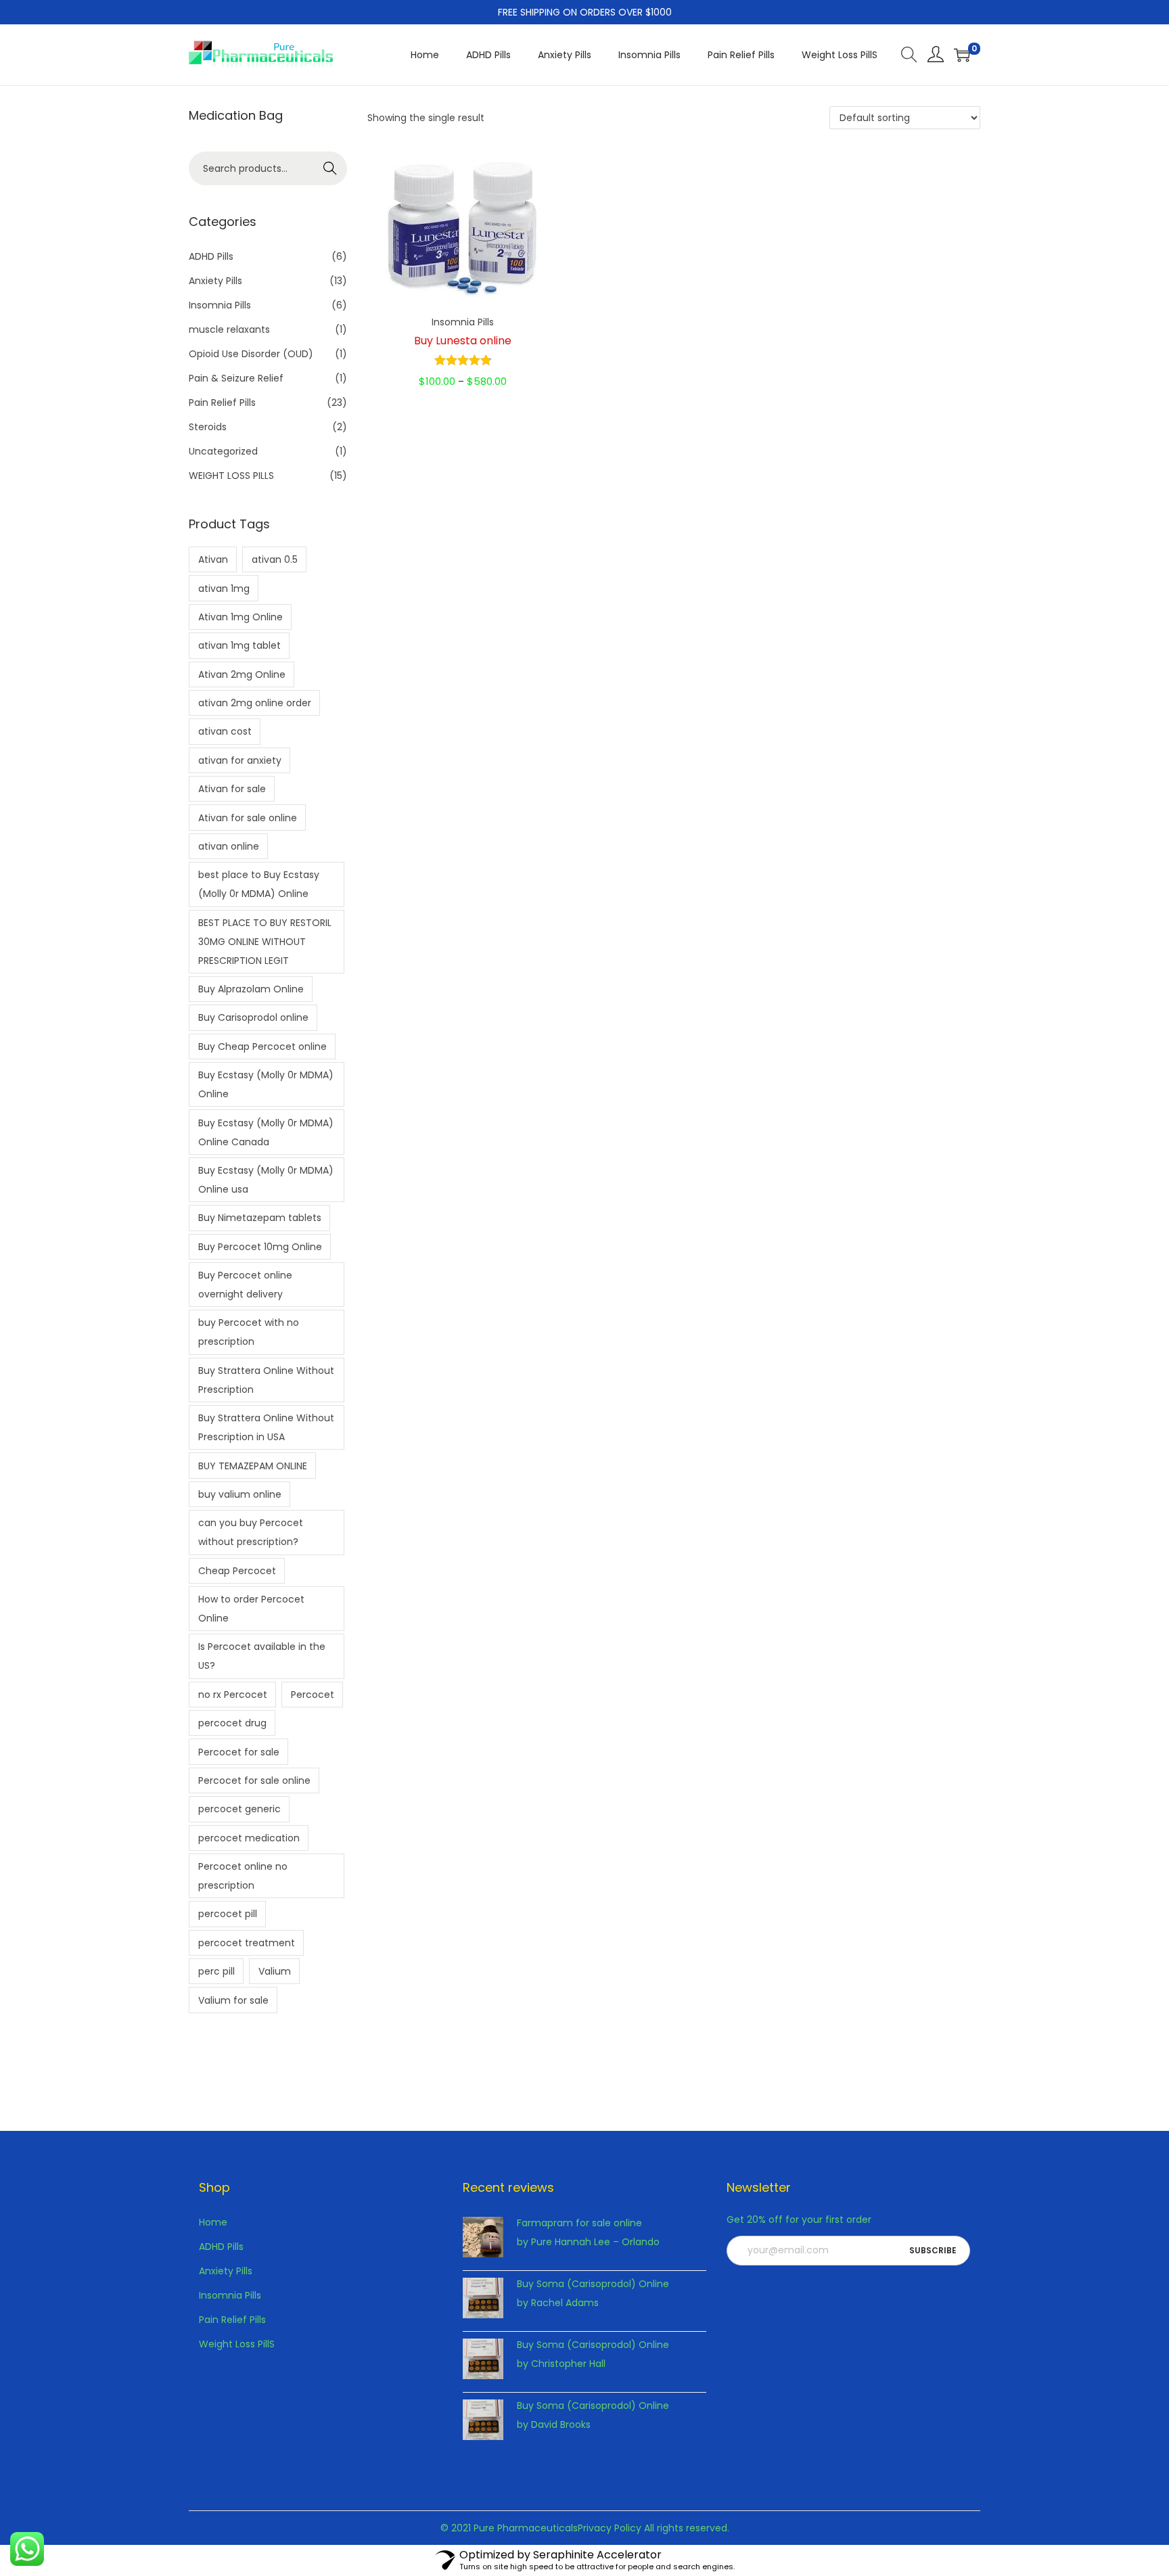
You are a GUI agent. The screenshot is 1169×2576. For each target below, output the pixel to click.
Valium (275, 1971)
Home (213, 2222)
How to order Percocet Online (251, 1609)
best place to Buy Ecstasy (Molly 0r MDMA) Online (259, 884)
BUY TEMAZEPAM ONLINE (253, 1466)
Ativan (213, 559)
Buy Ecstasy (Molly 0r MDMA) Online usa (266, 1180)
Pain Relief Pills (222, 402)
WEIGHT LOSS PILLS (231, 476)
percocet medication (249, 1838)
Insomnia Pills (463, 322)
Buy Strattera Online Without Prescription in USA (266, 1427)
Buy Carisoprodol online (253, 1017)
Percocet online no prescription (243, 1876)
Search (330, 168)
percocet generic (239, 1809)
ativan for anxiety (240, 760)
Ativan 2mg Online (242, 674)
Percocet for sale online (254, 1780)
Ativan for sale (232, 789)
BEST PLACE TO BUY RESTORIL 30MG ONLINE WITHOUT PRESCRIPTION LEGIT (265, 942)
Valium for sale (233, 2000)
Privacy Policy (610, 2528)
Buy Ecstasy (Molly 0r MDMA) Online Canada (266, 1132)
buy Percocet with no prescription (249, 1332)
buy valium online (240, 1494)
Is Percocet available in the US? (262, 1656)
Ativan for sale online (248, 818)
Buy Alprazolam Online (251, 989)
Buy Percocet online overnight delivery (245, 1285)
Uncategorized (223, 451)
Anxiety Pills (215, 281)
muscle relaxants (229, 329)
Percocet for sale (239, 1752)
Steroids (208, 427)
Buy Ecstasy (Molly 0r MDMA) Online (266, 1084)
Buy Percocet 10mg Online (260, 1247)
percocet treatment (247, 1943)
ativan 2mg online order (255, 703)
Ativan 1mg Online (240, 617)
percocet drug (232, 1723)
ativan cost (225, 731)
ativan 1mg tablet (239, 645)
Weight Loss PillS (237, 2344)
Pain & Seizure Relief (236, 378)
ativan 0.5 (275, 559)
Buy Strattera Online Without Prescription (266, 1380)
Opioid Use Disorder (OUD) (251, 354)
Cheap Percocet (237, 1571)
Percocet (313, 1695)
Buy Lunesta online (463, 341)
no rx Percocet (233, 1695)
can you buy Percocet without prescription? (251, 1532)
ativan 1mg (224, 589)
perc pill (216, 1971)
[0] (962, 55)
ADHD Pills (211, 256)
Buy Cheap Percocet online (262, 1046)
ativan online (229, 846)
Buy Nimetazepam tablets (260, 1218)
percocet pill (228, 1914)
